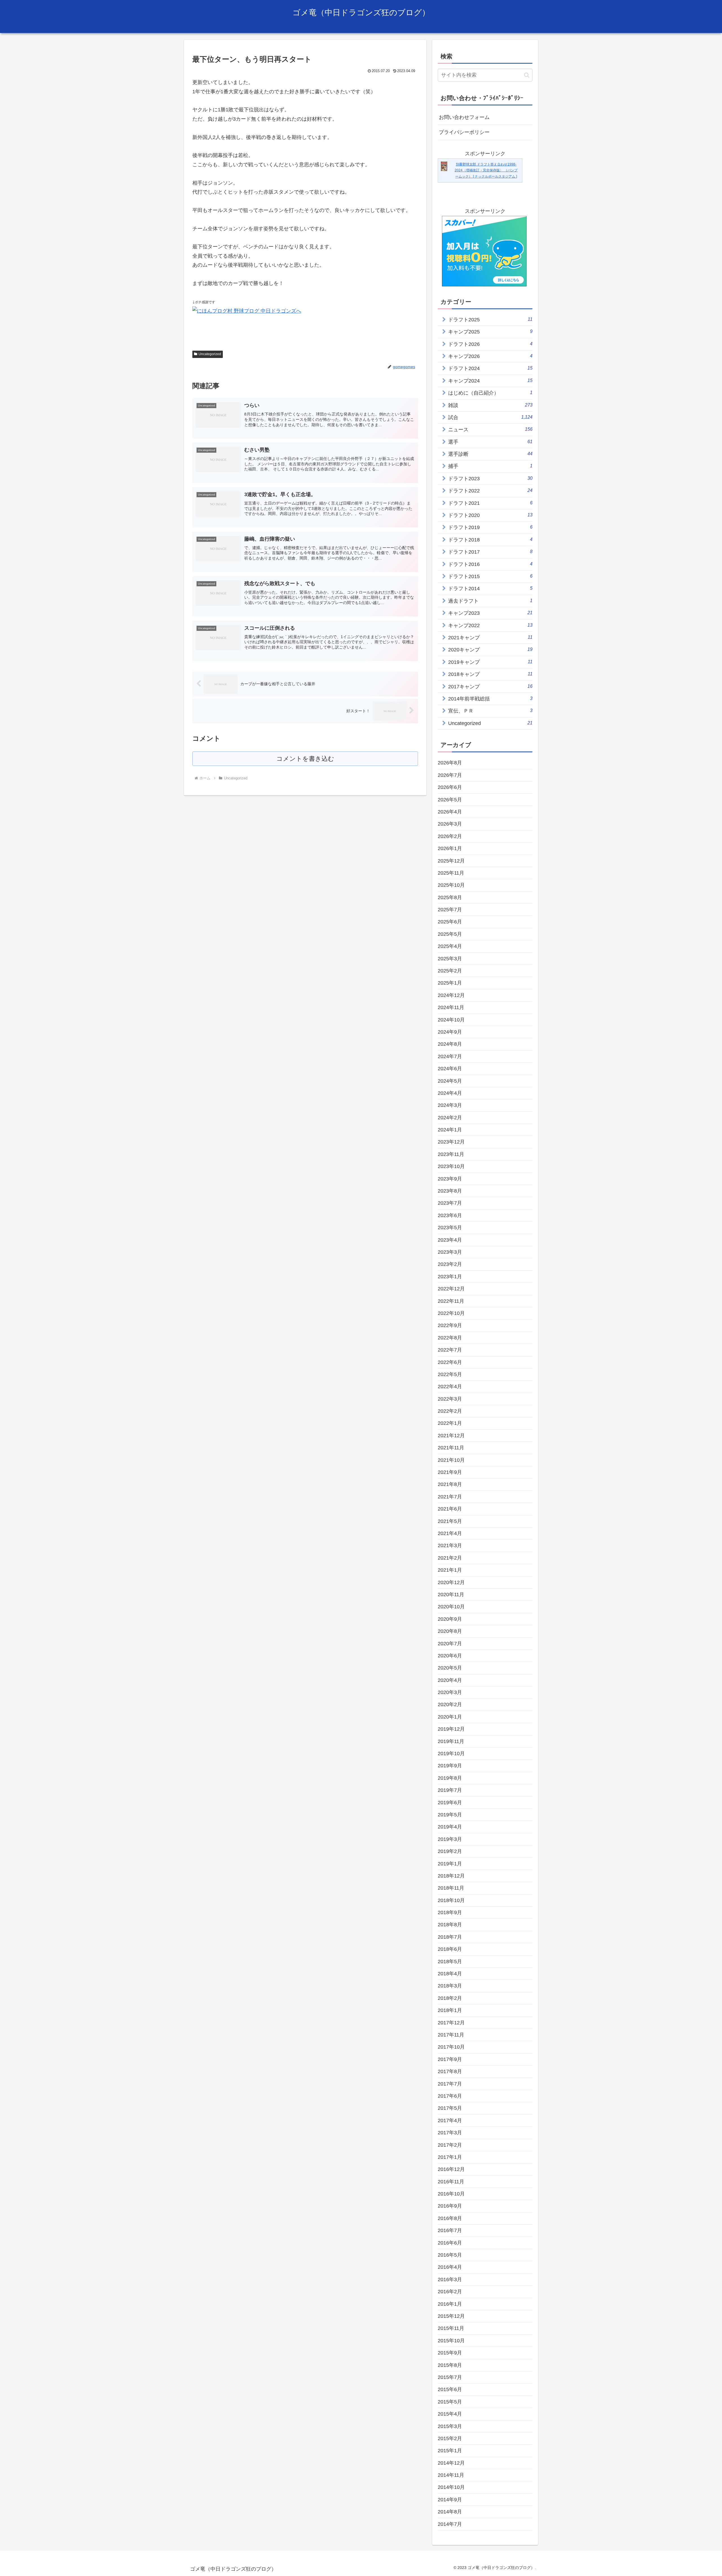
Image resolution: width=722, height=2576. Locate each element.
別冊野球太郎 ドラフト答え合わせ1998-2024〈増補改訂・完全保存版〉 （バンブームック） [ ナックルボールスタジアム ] (486, 170)
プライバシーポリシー (464, 132)
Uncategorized (210, 354)
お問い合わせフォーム (464, 117)
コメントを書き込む (305, 759)
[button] (527, 75)
